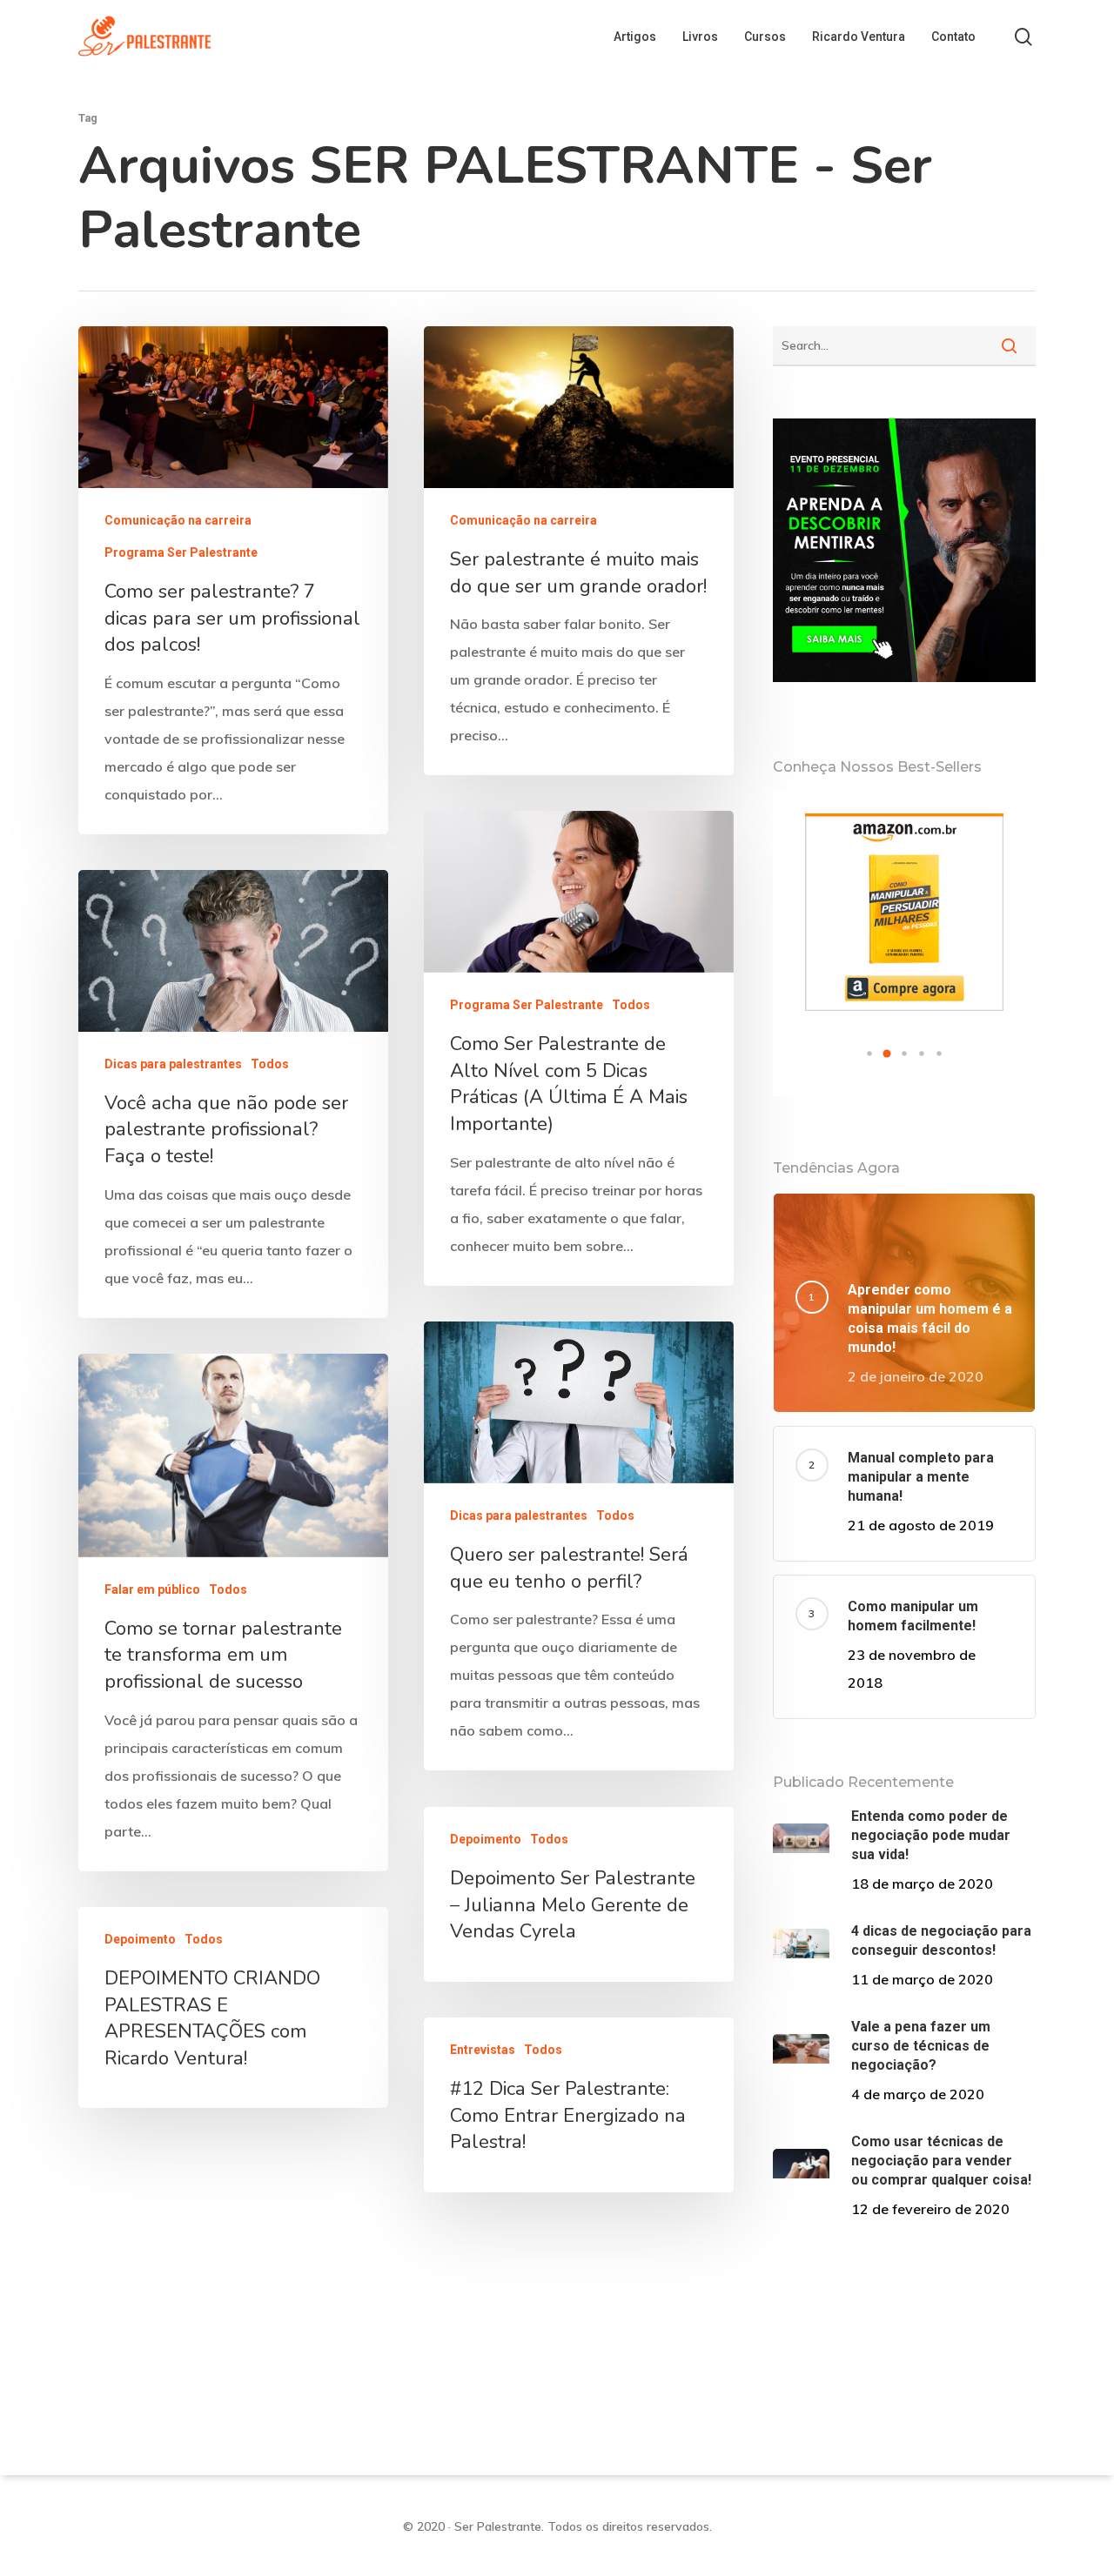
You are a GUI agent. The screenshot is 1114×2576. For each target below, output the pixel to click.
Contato (953, 37)
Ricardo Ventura (859, 37)
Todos (631, 1005)
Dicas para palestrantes (173, 1064)
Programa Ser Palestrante (181, 552)
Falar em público (152, 1589)
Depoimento (486, 1839)
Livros (700, 37)
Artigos (635, 37)
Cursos (765, 37)
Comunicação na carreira (178, 520)
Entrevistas (483, 2050)
